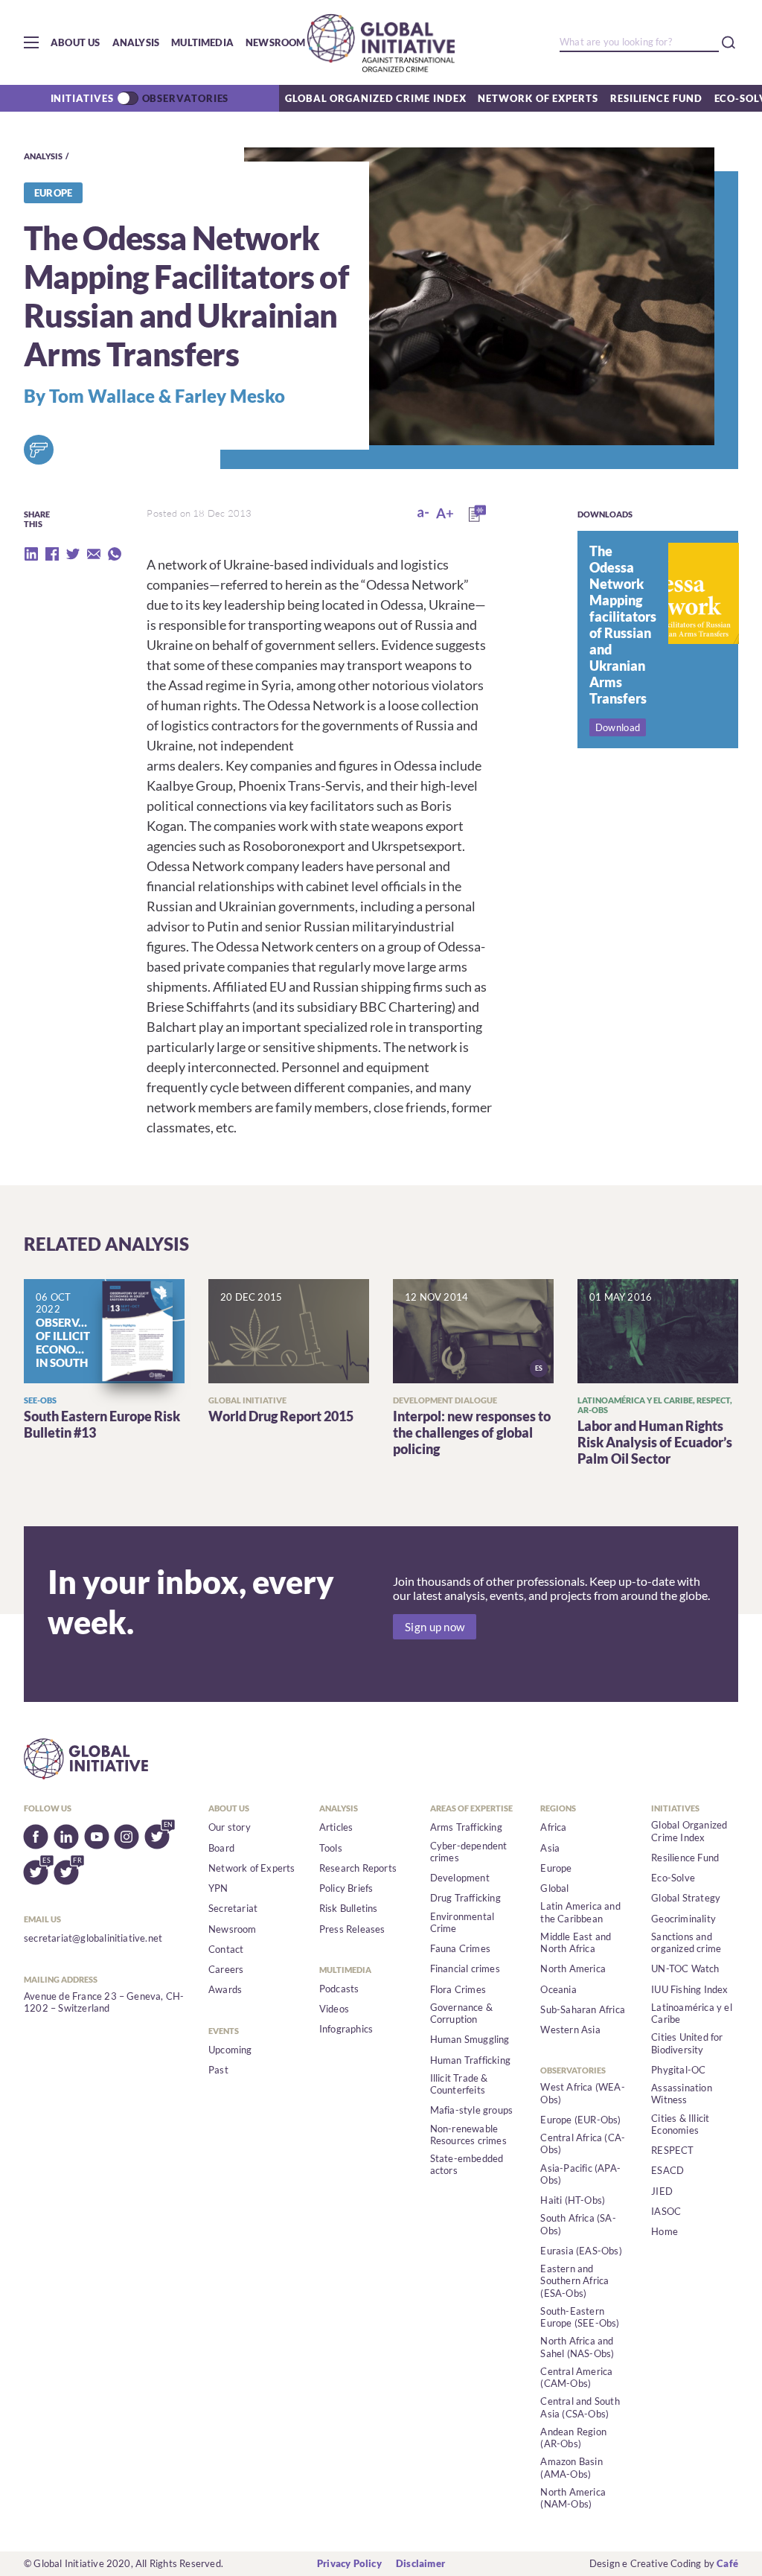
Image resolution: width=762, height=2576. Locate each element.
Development (460, 1878)
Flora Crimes (458, 1989)
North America (573, 1968)
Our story (230, 1827)
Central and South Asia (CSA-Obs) (580, 2407)
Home (665, 2231)
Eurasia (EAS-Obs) (581, 2251)
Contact (226, 1949)
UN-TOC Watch (685, 1968)
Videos (334, 2009)
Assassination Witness (682, 2094)
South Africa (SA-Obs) (578, 2224)
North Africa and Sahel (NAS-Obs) (577, 2347)
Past (218, 2070)
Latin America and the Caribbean (580, 1912)
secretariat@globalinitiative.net (93, 1938)
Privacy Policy (349, 2563)
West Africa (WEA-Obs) (582, 2093)
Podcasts (339, 1989)
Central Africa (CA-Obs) (583, 2143)
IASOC (666, 2211)
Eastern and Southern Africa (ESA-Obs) (574, 2281)
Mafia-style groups (472, 2110)
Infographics (346, 2029)
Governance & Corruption (461, 2013)
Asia (550, 1848)
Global (554, 1888)
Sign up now (435, 1627)
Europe (556, 1868)
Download (618, 727)
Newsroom (276, 42)
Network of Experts (538, 98)
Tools (331, 1848)
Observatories (186, 98)
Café (727, 2563)
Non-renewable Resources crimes (468, 2135)
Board (221, 1848)
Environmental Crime (462, 1922)
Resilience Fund (656, 98)
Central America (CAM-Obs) (576, 2377)
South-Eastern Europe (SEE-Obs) (580, 2317)
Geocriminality (683, 1919)
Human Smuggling (470, 2039)
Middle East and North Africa (576, 1942)
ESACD (667, 2170)
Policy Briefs (346, 1888)
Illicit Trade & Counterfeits (459, 2084)
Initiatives (82, 98)
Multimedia (202, 42)
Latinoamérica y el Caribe (692, 2013)
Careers (226, 1969)
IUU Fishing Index (689, 1989)
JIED (662, 2191)
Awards (225, 1989)
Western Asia (570, 2030)
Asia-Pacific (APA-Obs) (580, 2174)
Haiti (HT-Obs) (573, 2200)
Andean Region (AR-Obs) (573, 2438)
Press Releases (352, 1929)
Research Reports (358, 1868)
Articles (336, 1827)
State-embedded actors (467, 2164)
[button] (31, 42)
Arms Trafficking (466, 1827)
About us (76, 42)
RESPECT (672, 2150)
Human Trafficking (470, 2060)
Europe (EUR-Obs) (580, 2120)
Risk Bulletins (349, 1908)
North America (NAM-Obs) (573, 2498)
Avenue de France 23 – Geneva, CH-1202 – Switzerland (104, 2002)
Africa (553, 1827)
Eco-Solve (673, 1878)
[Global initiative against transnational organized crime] (381, 42)
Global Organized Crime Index (375, 98)
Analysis (136, 42)
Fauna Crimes (460, 1948)
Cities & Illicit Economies (680, 2124)
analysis (43, 156)
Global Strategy (686, 1898)
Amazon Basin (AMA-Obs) (571, 2467)
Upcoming (230, 2050)
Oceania (558, 1989)
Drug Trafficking (465, 1898)
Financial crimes (465, 1968)
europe (53, 193)
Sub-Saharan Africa (583, 2009)
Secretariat (233, 1908)
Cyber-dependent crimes (469, 1852)
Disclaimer (420, 2563)
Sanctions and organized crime (686, 1942)
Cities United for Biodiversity (687, 2043)
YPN (218, 1888)
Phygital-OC (678, 2070)
